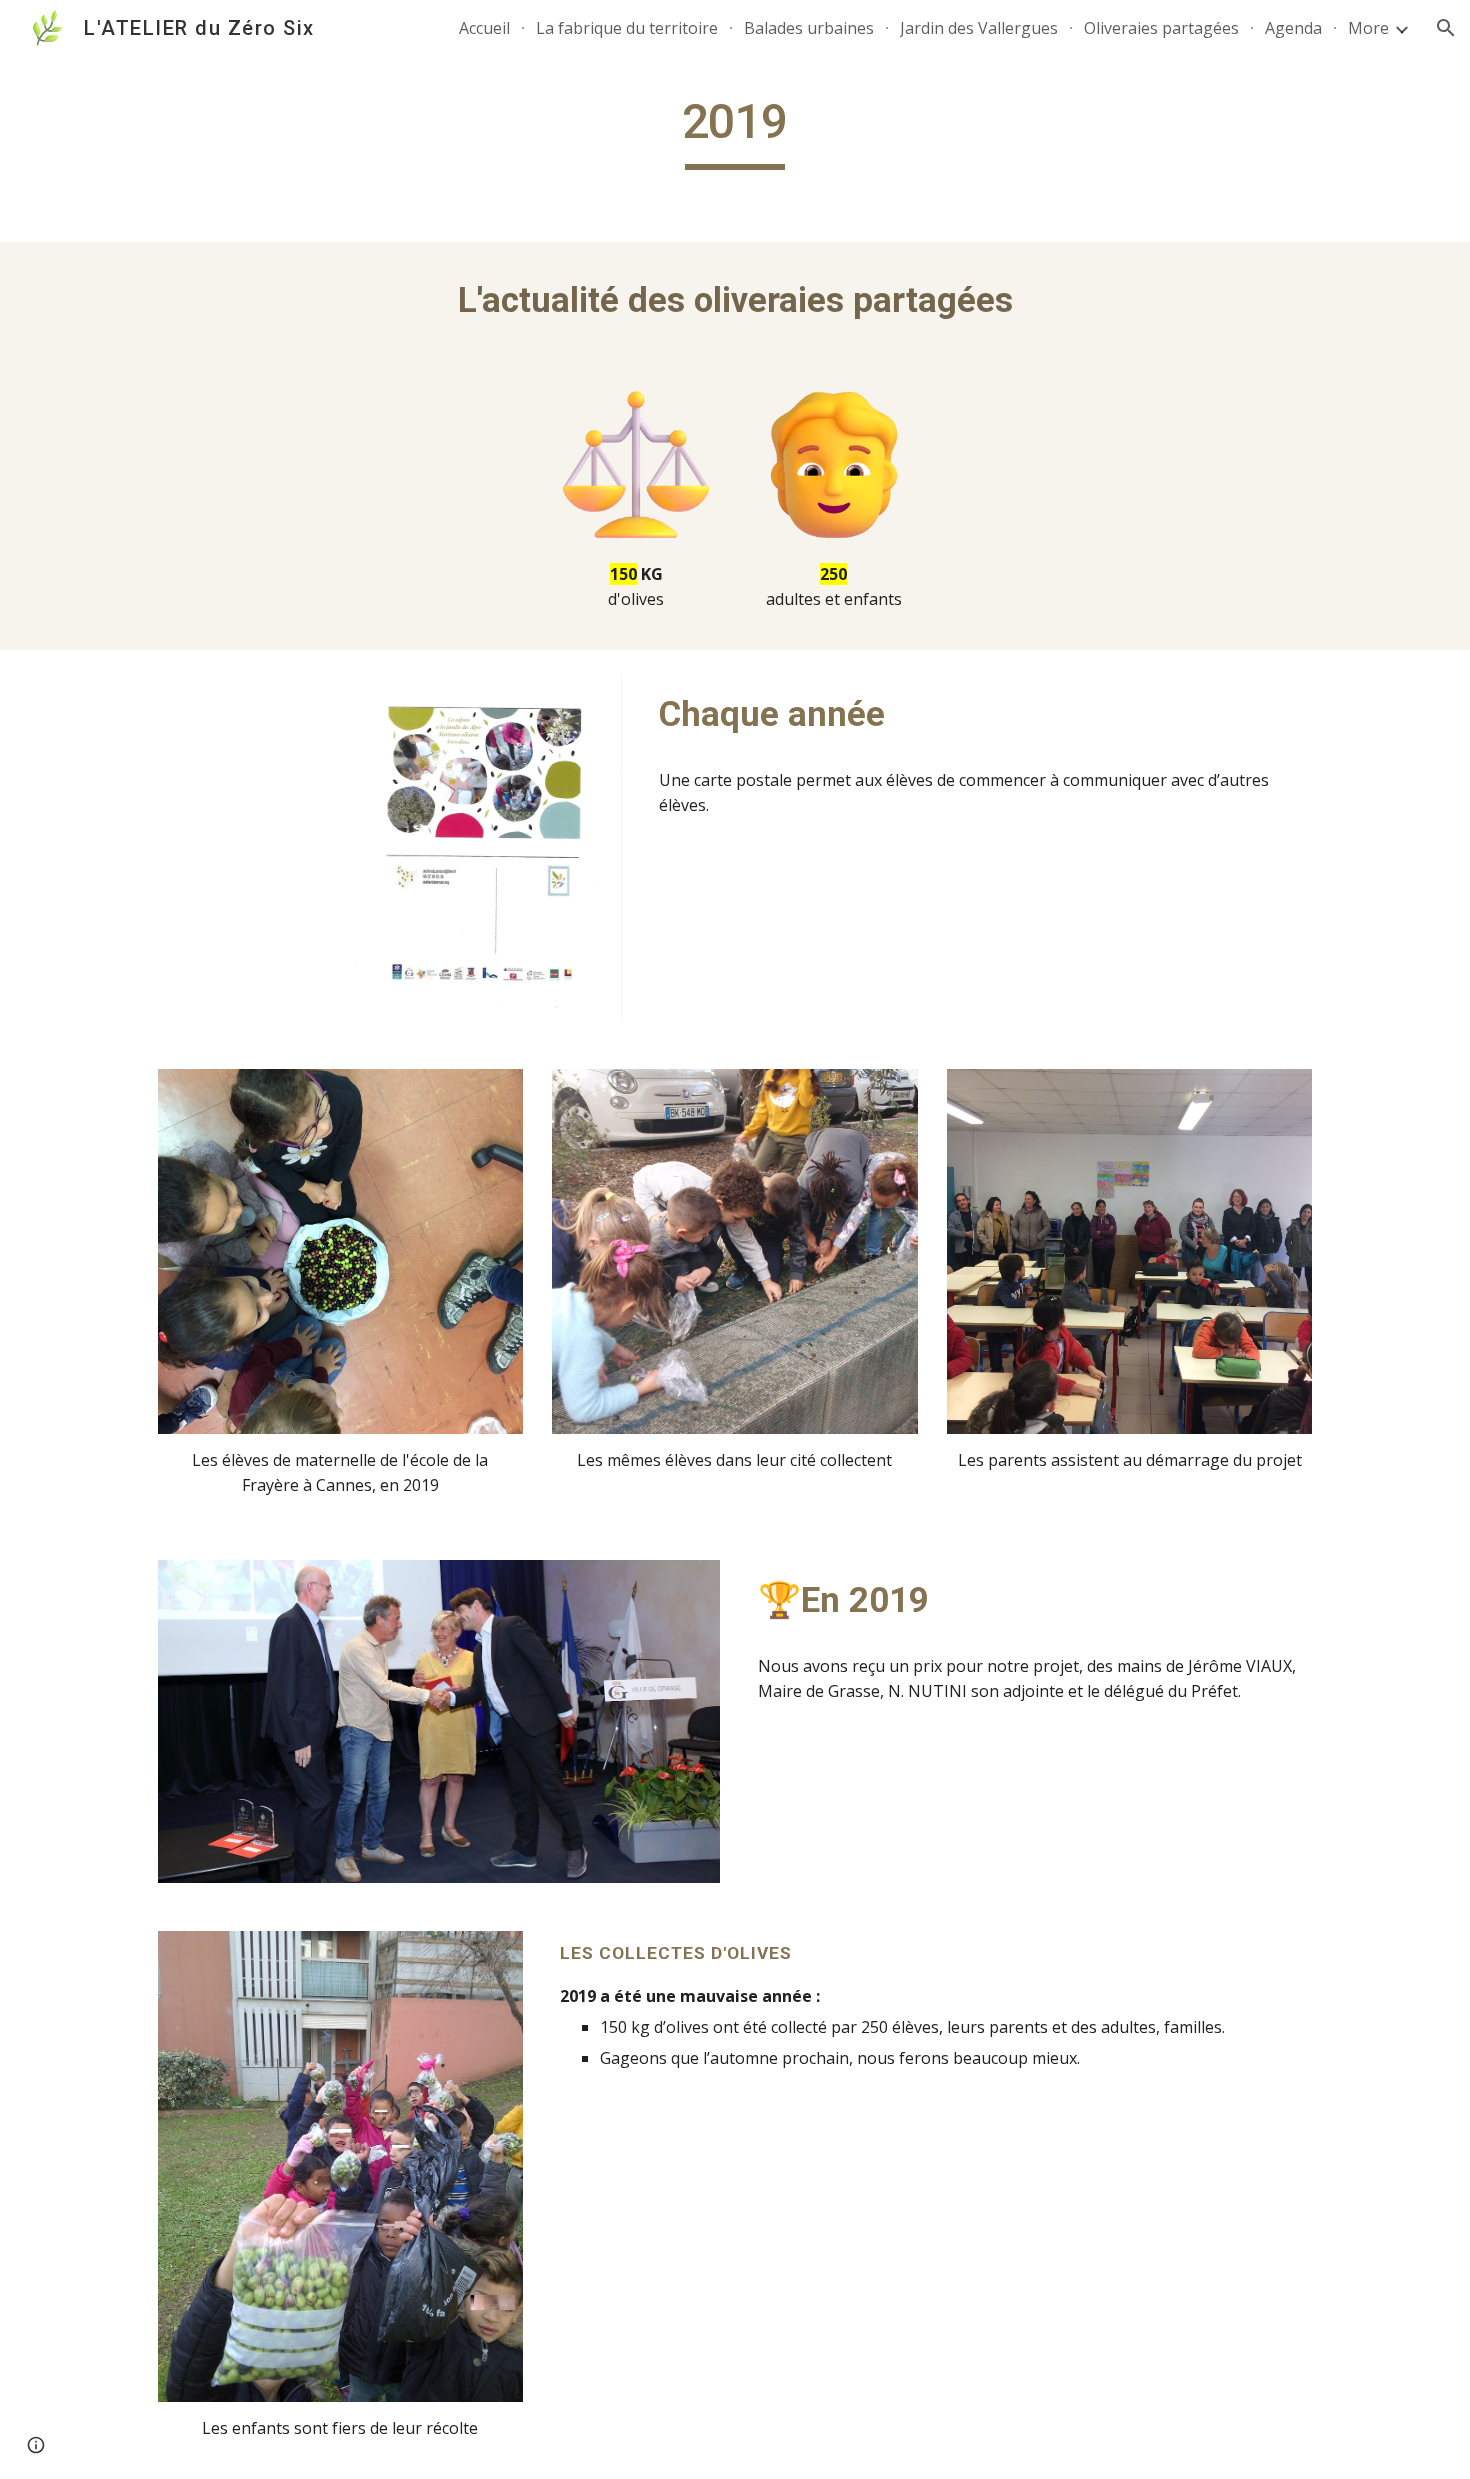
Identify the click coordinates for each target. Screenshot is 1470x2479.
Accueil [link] (484, 28)
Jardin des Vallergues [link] (979, 28)
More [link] (1368, 28)
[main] (735, 131)
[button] (1446, 28)
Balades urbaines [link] (809, 28)
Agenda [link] (1293, 28)
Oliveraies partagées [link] (1161, 28)
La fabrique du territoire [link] (627, 28)
